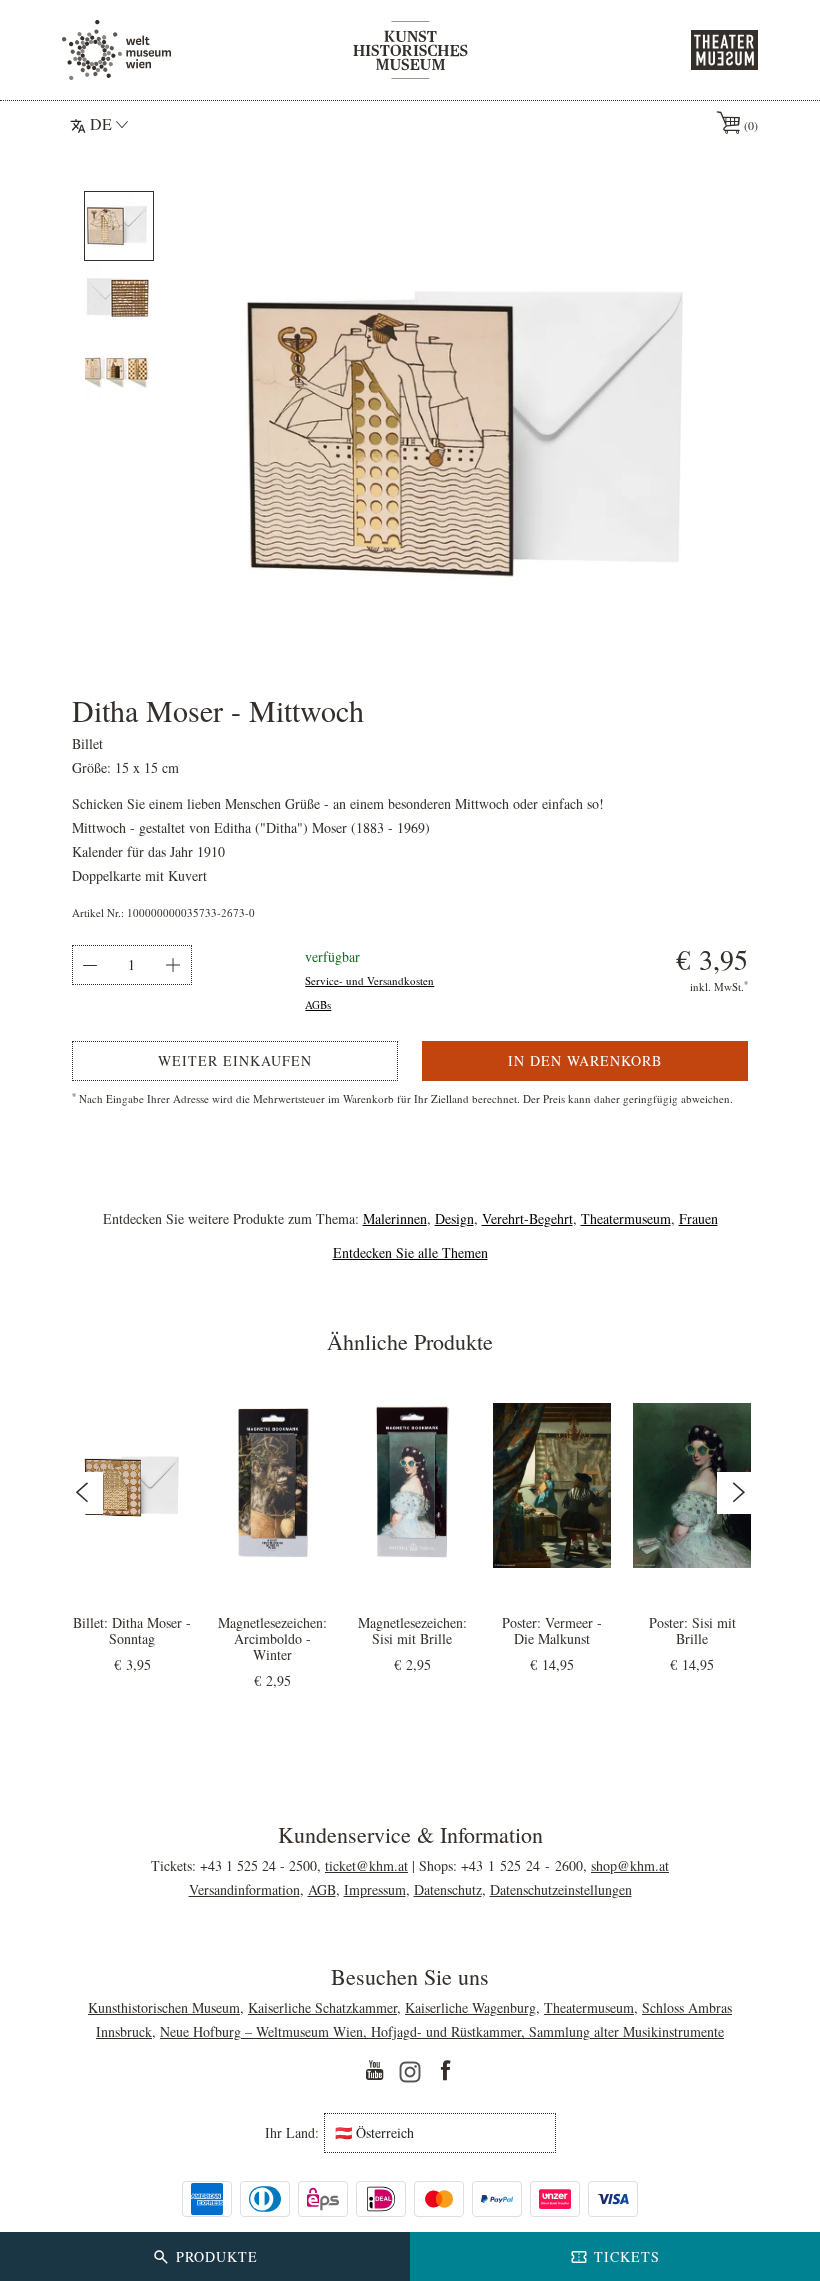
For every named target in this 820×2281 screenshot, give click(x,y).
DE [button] (101, 123)
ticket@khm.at (366, 1865)
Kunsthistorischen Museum (164, 2007)
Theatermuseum (626, 1218)
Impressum (375, 1889)
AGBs (318, 1004)
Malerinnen (395, 1218)
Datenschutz (448, 1889)
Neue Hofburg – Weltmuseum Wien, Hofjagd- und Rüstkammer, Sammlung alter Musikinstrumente (442, 2031)
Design (454, 1218)
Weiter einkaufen (235, 1060)
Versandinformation (244, 1889)
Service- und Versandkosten (369, 980)
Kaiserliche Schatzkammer (322, 2007)
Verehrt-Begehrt (527, 1218)
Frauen (698, 1218)
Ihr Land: (292, 2133)
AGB (322, 1889)
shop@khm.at (630, 1865)
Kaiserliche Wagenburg (470, 2007)
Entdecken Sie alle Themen (410, 1252)
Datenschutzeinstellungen (561, 1889)
